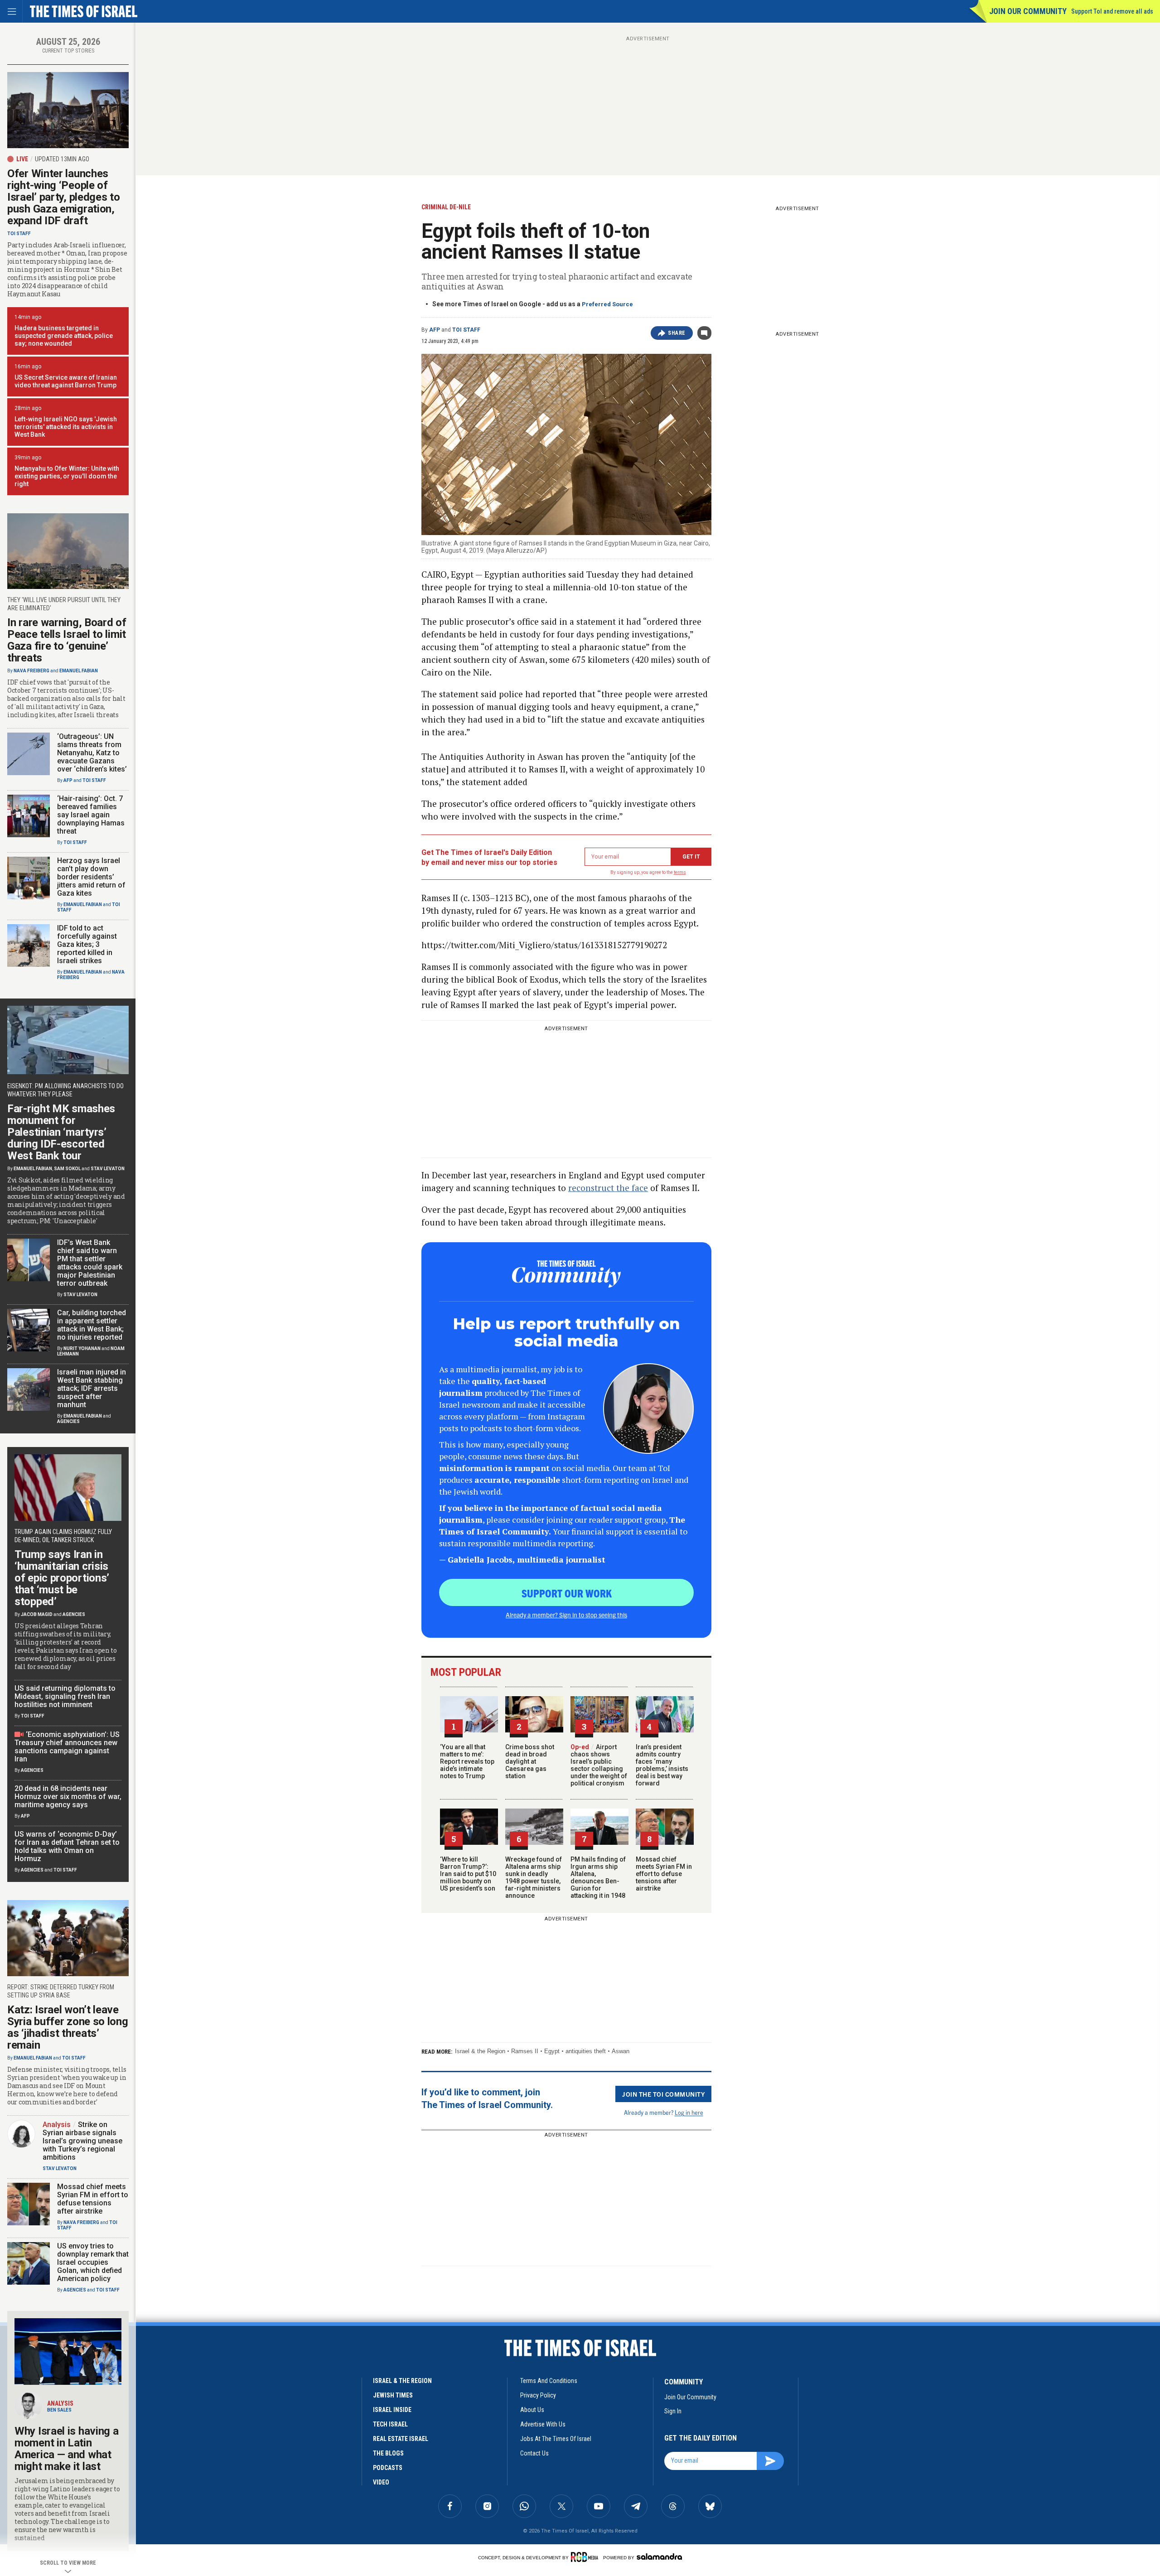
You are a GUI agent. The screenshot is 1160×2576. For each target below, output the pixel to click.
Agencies (68, 1421)
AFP (435, 330)
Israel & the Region (480, 2051)
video (381, 2482)
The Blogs (388, 2453)
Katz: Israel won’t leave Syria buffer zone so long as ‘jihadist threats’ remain (68, 2027)
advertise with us (543, 2424)
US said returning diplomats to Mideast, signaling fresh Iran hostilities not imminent (65, 1696)
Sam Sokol (67, 1169)
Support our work (567, 1593)
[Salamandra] (659, 2557)
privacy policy (538, 2395)
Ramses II (525, 2051)
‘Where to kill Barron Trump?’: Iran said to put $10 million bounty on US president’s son (468, 1874)
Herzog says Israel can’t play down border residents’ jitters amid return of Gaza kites (91, 877)
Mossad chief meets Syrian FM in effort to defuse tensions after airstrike (664, 1874)
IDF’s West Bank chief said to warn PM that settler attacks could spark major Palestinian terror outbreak (90, 1263)
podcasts (388, 2468)
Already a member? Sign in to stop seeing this (566, 1615)
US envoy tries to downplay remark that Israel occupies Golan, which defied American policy (93, 2262)
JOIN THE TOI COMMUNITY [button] (663, 2094)
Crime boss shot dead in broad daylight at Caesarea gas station (530, 1761)
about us (532, 2410)
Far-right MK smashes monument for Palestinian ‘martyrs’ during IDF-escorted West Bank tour (61, 1132)
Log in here (689, 2112)
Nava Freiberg (31, 671)
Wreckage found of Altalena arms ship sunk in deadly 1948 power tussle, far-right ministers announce (534, 1877)
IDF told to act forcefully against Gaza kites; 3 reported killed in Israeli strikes (87, 944)
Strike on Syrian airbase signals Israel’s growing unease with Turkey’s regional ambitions (82, 2141)
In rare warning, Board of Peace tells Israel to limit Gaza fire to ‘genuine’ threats (67, 640)
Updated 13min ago (62, 159)
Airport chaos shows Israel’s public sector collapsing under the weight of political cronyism (599, 1765)
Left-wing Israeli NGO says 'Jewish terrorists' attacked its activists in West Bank (66, 427)
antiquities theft (586, 2051)
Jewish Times (393, 2395)
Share (677, 333)
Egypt (552, 2051)
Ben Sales (59, 2410)
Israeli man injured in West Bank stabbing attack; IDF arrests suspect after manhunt (92, 1388)
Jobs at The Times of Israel (556, 2439)
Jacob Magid (37, 1614)
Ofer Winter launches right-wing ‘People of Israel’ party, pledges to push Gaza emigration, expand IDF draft (64, 197)
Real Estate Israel (401, 2439)
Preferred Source (607, 304)
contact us (534, 2453)
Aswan (621, 2051)
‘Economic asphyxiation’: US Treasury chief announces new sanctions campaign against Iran (67, 1747)
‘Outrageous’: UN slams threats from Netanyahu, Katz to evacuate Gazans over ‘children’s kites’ (92, 753)
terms (680, 872)
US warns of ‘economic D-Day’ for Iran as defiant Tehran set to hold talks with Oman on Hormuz (67, 1846)
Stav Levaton (108, 1169)
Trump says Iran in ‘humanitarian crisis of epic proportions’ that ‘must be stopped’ (62, 1578)
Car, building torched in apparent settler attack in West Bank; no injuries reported (92, 1325)
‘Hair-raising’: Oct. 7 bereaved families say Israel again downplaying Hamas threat (91, 815)
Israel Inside (392, 2410)
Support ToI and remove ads (1112, 11)
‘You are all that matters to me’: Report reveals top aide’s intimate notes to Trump (467, 1761)
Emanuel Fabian (79, 671)
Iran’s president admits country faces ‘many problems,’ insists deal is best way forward (662, 1765)
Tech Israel (390, 2424)
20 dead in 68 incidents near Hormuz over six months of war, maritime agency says (68, 1797)
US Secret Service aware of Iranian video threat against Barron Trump (66, 381)
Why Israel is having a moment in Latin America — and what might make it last (66, 2449)
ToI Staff (466, 330)
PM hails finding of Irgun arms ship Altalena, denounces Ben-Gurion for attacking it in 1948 (598, 1877)
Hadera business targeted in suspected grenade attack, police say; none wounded (64, 336)
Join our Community (1028, 11)
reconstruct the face (608, 1188)
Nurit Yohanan (82, 1348)
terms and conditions (549, 2381)
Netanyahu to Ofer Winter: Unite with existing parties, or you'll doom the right (67, 476)
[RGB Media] (586, 2557)
